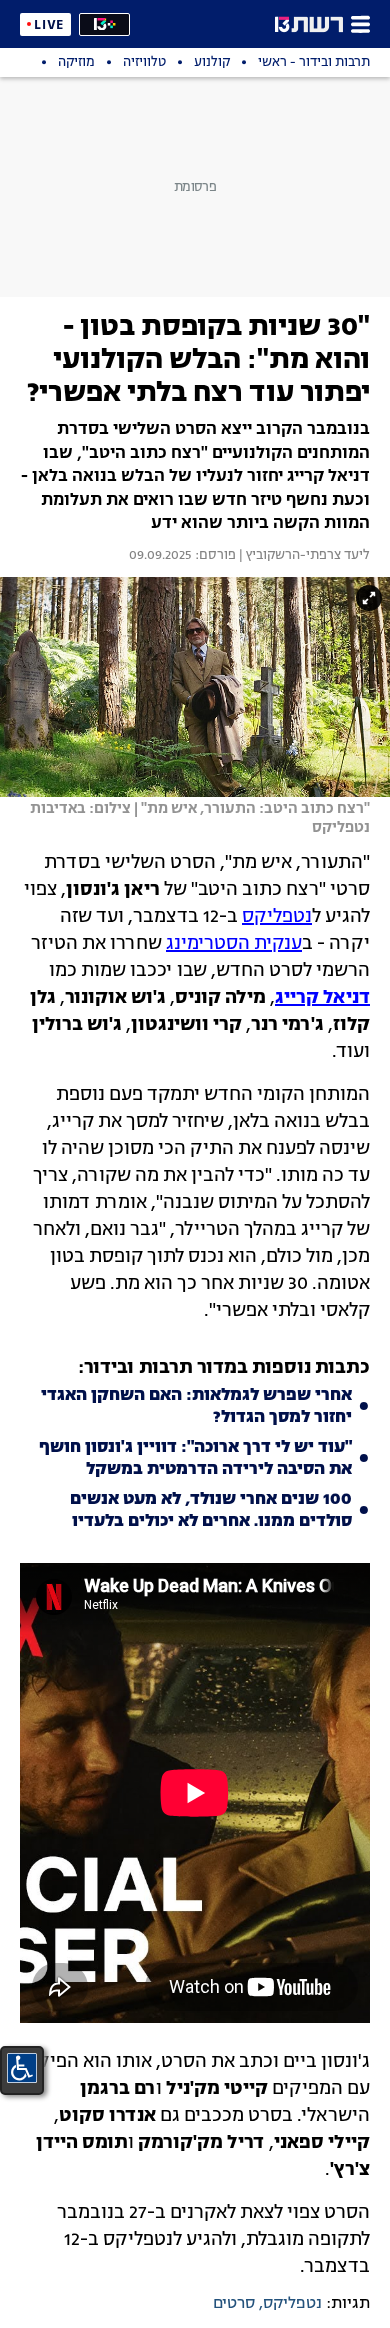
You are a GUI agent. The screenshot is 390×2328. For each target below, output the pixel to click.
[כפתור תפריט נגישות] (22, 2068)
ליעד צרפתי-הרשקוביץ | (303, 556)
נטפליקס (277, 917)
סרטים (234, 2304)
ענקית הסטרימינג (234, 944)
